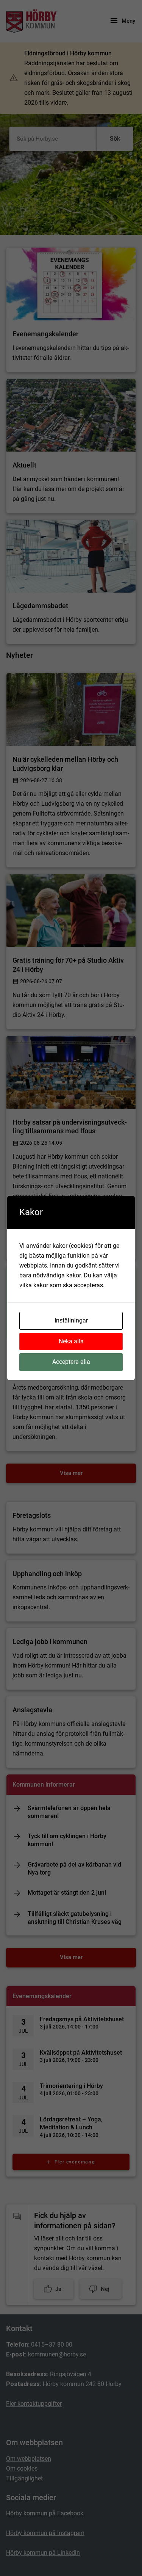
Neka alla (71, 1341)
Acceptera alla (71, 1362)
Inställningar (71, 1320)
